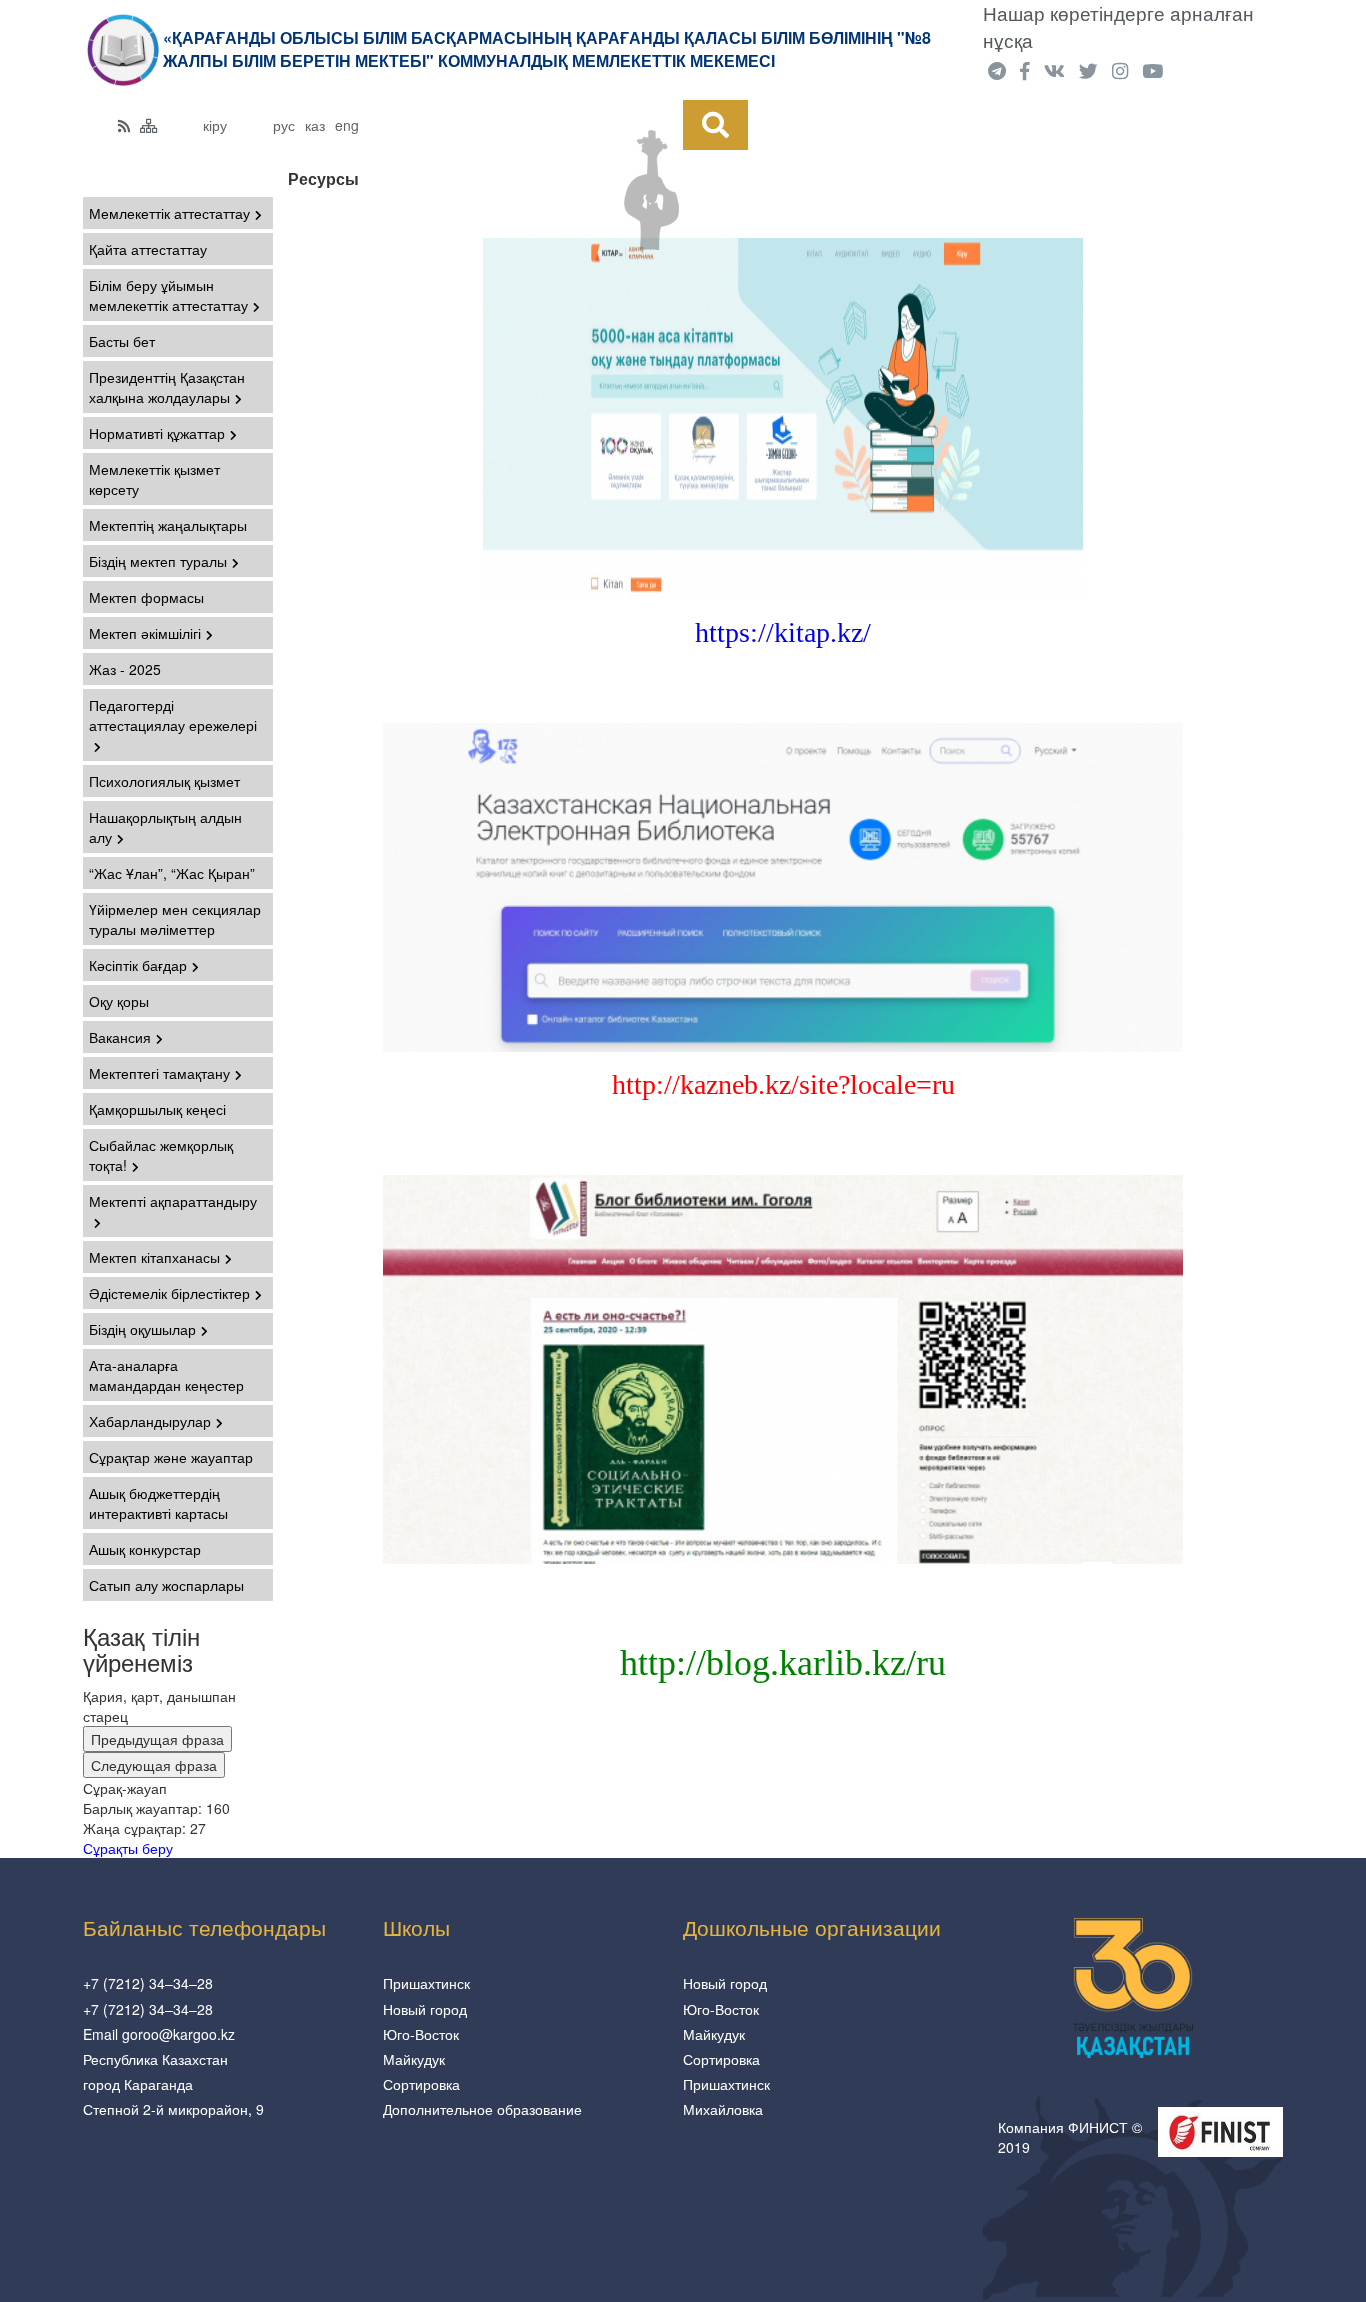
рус (284, 125)
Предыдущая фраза (157, 1739)
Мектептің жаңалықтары (168, 525)
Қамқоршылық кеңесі (157, 1109)
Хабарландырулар (150, 1421)
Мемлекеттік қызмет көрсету (154, 479)
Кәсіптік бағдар (138, 965)
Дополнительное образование (482, 2109)
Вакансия (120, 1037)
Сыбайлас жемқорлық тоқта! (161, 1155)
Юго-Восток (421, 2034)
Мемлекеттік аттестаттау (169, 213)
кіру (215, 125)
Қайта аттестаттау (148, 249)
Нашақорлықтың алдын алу (165, 827)
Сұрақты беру (128, 1848)
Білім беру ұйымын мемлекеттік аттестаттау (168, 295)
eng (347, 125)
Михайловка (723, 2109)
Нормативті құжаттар (157, 433)
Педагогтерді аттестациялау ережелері (173, 715)
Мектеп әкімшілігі (145, 633)
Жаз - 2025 (125, 669)
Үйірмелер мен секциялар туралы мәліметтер (175, 919)
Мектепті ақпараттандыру (173, 1201)
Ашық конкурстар (145, 1549)
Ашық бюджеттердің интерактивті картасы (158, 1503)
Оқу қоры (119, 1001)
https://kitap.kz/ (783, 632)
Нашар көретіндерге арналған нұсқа (1118, 26)
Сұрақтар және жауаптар (171, 1457)
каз (315, 125)
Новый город (425, 2009)
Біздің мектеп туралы (158, 561)
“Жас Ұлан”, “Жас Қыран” (172, 873)
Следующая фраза (154, 1765)
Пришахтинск (426, 1983)
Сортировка (421, 2084)
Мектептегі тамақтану (159, 1073)
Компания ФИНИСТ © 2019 (1070, 2137)
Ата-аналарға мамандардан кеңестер (166, 1375)
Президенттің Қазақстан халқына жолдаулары (167, 387)
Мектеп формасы (146, 597)
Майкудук (414, 2059)
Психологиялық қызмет (164, 781)
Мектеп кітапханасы (154, 1257)
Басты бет (122, 341)
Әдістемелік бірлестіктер (169, 1293)
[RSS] (124, 125)
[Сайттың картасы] (149, 125)
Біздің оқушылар (142, 1329)
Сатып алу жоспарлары (166, 1585)
